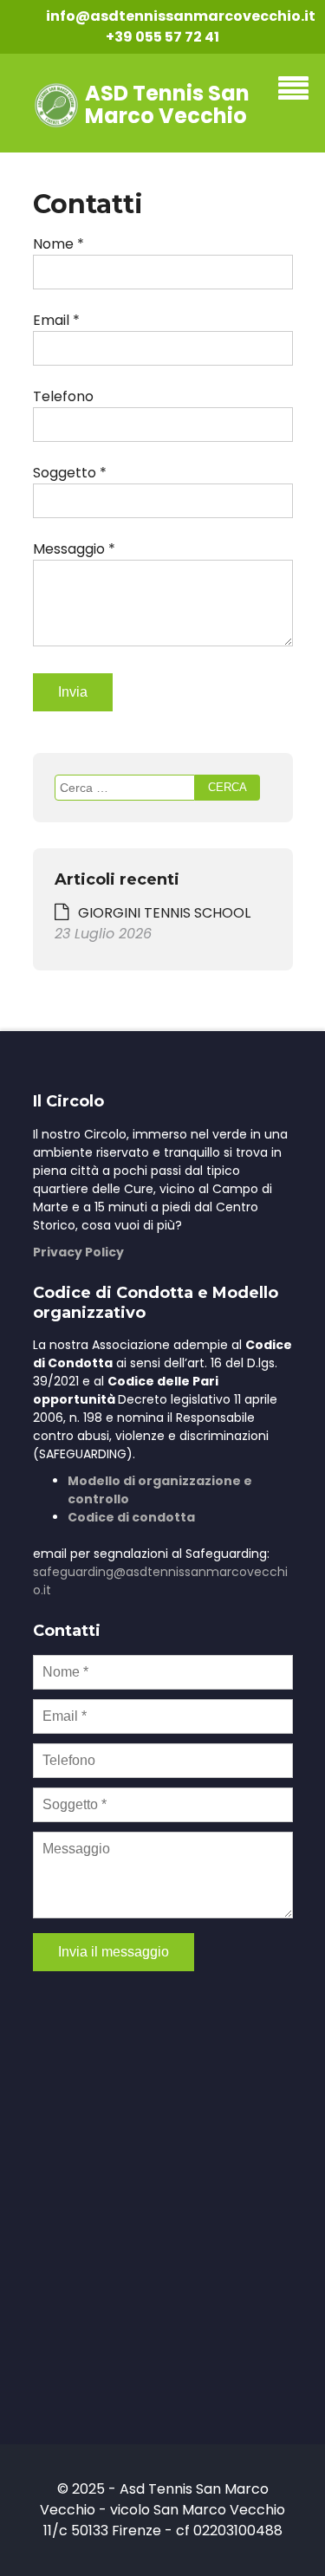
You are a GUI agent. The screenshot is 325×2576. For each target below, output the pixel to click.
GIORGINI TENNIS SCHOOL (164, 913)
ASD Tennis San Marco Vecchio (167, 104)
